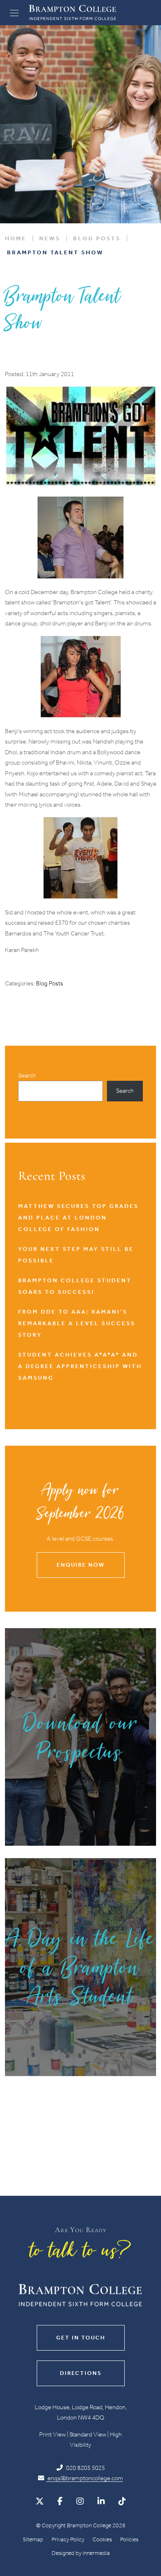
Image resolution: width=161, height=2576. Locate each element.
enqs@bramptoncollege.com (85, 2478)
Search (27, 1075)
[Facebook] (60, 2501)
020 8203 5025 (85, 2468)
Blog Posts (50, 983)
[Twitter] (40, 2501)
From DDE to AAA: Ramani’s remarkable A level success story (77, 1323)
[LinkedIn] (101, 2501)
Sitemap (33, 2539)
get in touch (81, 2338)
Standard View (88, 2434)
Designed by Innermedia (81, 2553)
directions (81, 2373)
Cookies (102, 2539)
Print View (52, 2434)
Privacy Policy (68, 2539)
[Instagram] (80, 2501)
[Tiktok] (122, 2501)
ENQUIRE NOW (80, 1565)
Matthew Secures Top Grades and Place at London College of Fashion (78, 1218)
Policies (129, 2539)
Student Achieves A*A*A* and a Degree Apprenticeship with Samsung (80, 1366)
